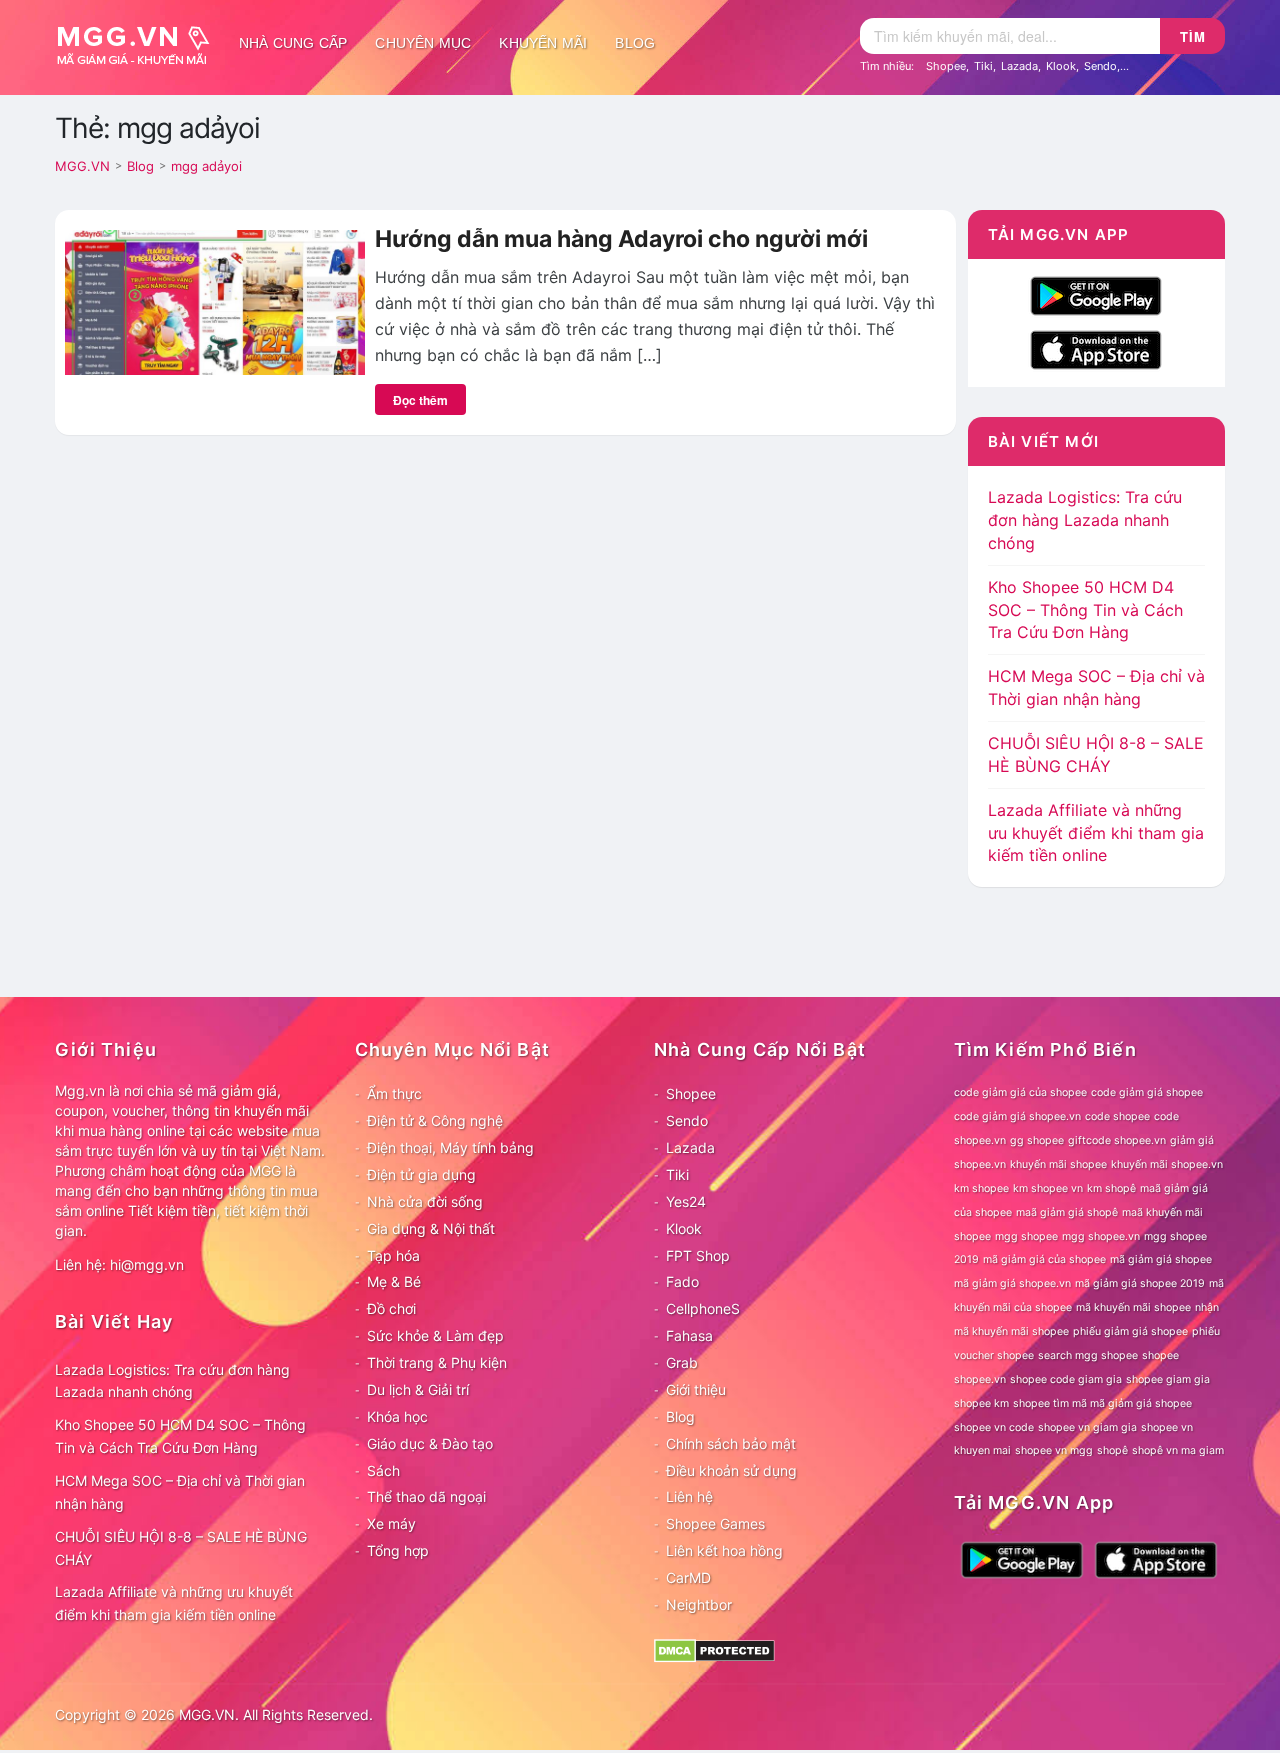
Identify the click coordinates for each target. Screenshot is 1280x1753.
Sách (383, 1470)
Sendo (1100, 66)
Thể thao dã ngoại (426, 1496)
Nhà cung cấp (293, 43)
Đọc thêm (420, 400)
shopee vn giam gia (1087, 1427)
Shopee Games (715, 1523)
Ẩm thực (394, 1093)
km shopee (981, 1188)
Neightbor (699, 1604)
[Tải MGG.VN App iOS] (1096, 348)
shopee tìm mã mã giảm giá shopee (1102, 1403)
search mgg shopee (1088, 1355)
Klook (1061, 66)
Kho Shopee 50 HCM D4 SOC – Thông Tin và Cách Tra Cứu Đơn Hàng (1085, 610)
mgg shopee (1026, 1236)
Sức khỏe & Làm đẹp (435, 1335)
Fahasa (689, 1335)
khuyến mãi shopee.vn (1167, 1164)
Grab (682, 1362)
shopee (1160, 1355)
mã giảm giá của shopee (1044, 1259)
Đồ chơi (391, 1308)
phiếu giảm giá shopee (1130, 1331)
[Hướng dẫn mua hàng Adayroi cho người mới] (215, 301)
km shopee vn (1048, 1188)
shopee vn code (994, 1427)
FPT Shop (698, 1255)
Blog (635, 43)
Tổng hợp (398, 1550)
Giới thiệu (696, 1389)
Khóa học (397, 1416)
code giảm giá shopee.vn (1017, 1116)
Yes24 (686, 1201)
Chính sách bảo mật (731, 1443)
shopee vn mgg (1054, 1450)
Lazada (1019, 66)
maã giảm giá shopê (1067, 1212)
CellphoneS (703, 1308)
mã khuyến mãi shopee (1133, 1307)
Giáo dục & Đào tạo (430, 1443)
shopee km (981, 1403)
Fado (682, 1281)
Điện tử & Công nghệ (435, 1120)
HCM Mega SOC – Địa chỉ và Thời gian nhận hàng (180, 1492)
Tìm (1193, 36)
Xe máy (391, 1523)
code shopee (1117, 1116)
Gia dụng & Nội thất (431, 1228)
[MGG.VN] (140, 43)
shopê (1112, 1450)
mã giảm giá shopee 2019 (1140, 1283)
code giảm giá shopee (1147, 1092)
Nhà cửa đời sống (425, 1201)
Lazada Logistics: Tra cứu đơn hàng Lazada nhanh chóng (1085, 520)
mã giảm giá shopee (1161, 1259)
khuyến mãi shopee (1058, 1164)
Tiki (983, 66)
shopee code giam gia (1066, 1379)
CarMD (688, 1577)
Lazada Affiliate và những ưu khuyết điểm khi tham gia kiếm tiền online (1096, 833)
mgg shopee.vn (1101, 1236)
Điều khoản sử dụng (731, 1470)
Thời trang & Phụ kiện (437, 1362)
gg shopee (1037, 1140)
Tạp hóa (393, 1255)
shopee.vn (980, 1379)
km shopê (1111, 1188)
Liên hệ (689, 1496)
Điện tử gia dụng (421, 1174)
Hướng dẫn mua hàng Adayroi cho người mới (621, 239)
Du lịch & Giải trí (418, 1389)
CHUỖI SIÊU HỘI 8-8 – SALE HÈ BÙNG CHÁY (181, 1548)
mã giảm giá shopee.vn (1012, 1283)
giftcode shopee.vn (1117, 1140)
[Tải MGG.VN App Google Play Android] (1096, 294)
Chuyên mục (423, 43)
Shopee (946, 66)
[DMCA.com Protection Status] (714, 1648)
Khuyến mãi (543, 43)
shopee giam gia (1168, 1379)
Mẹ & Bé (394, 1281)
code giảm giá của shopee (1020, 1092)
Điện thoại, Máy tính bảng (450, 1147)
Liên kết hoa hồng (724, 1550)
